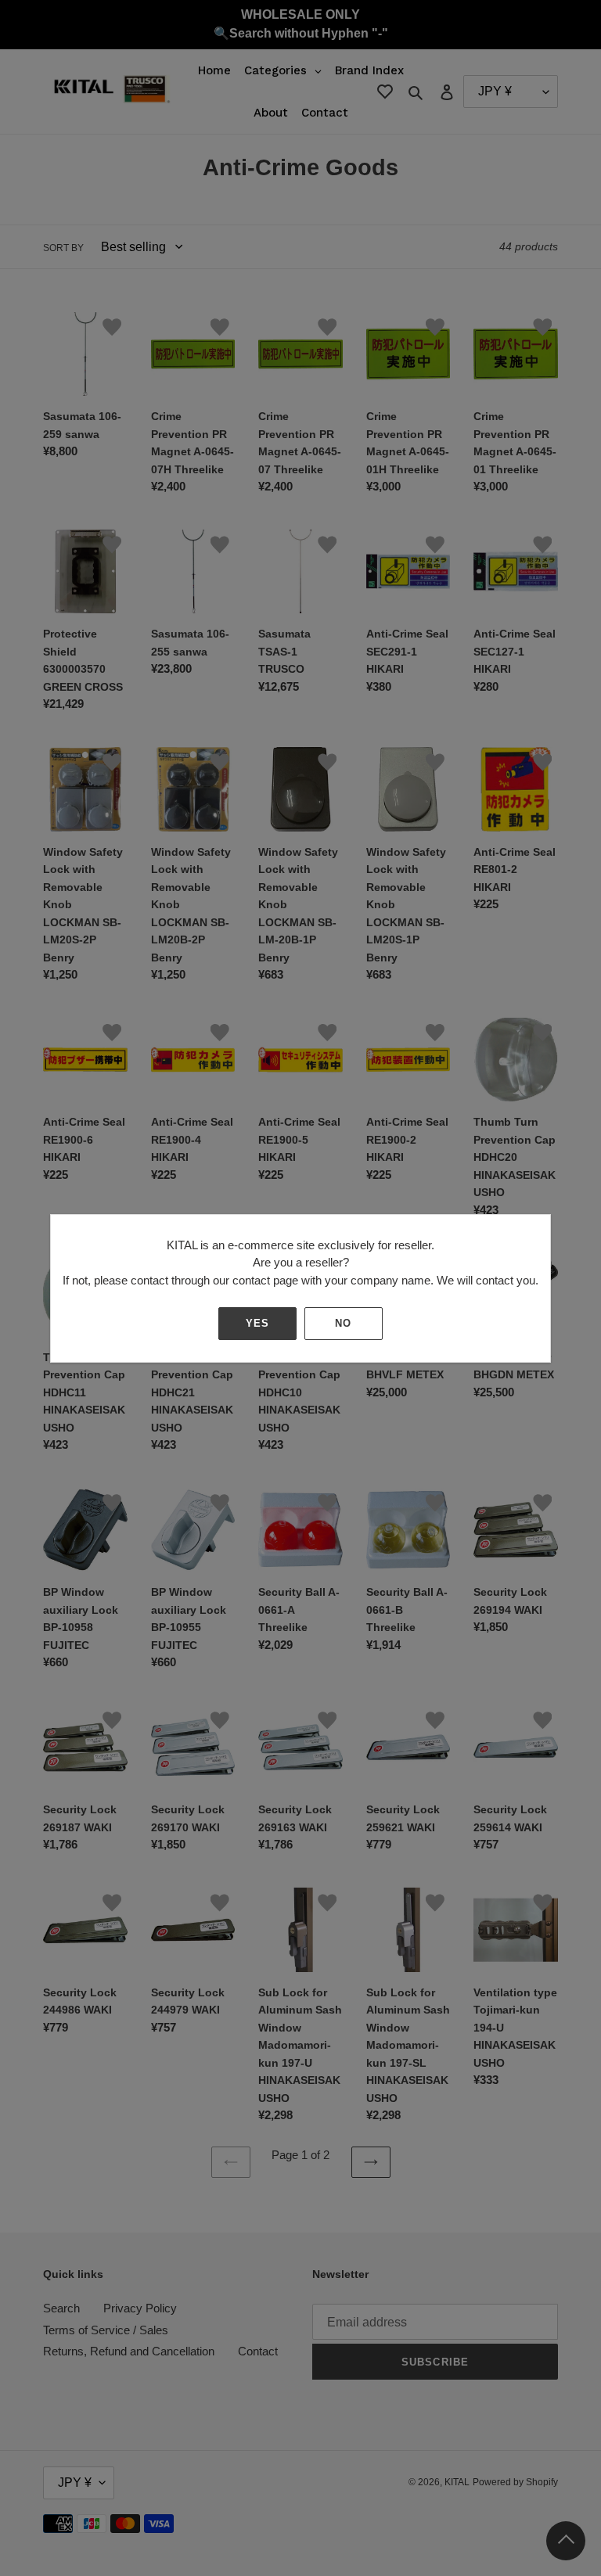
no (343, 1323)
